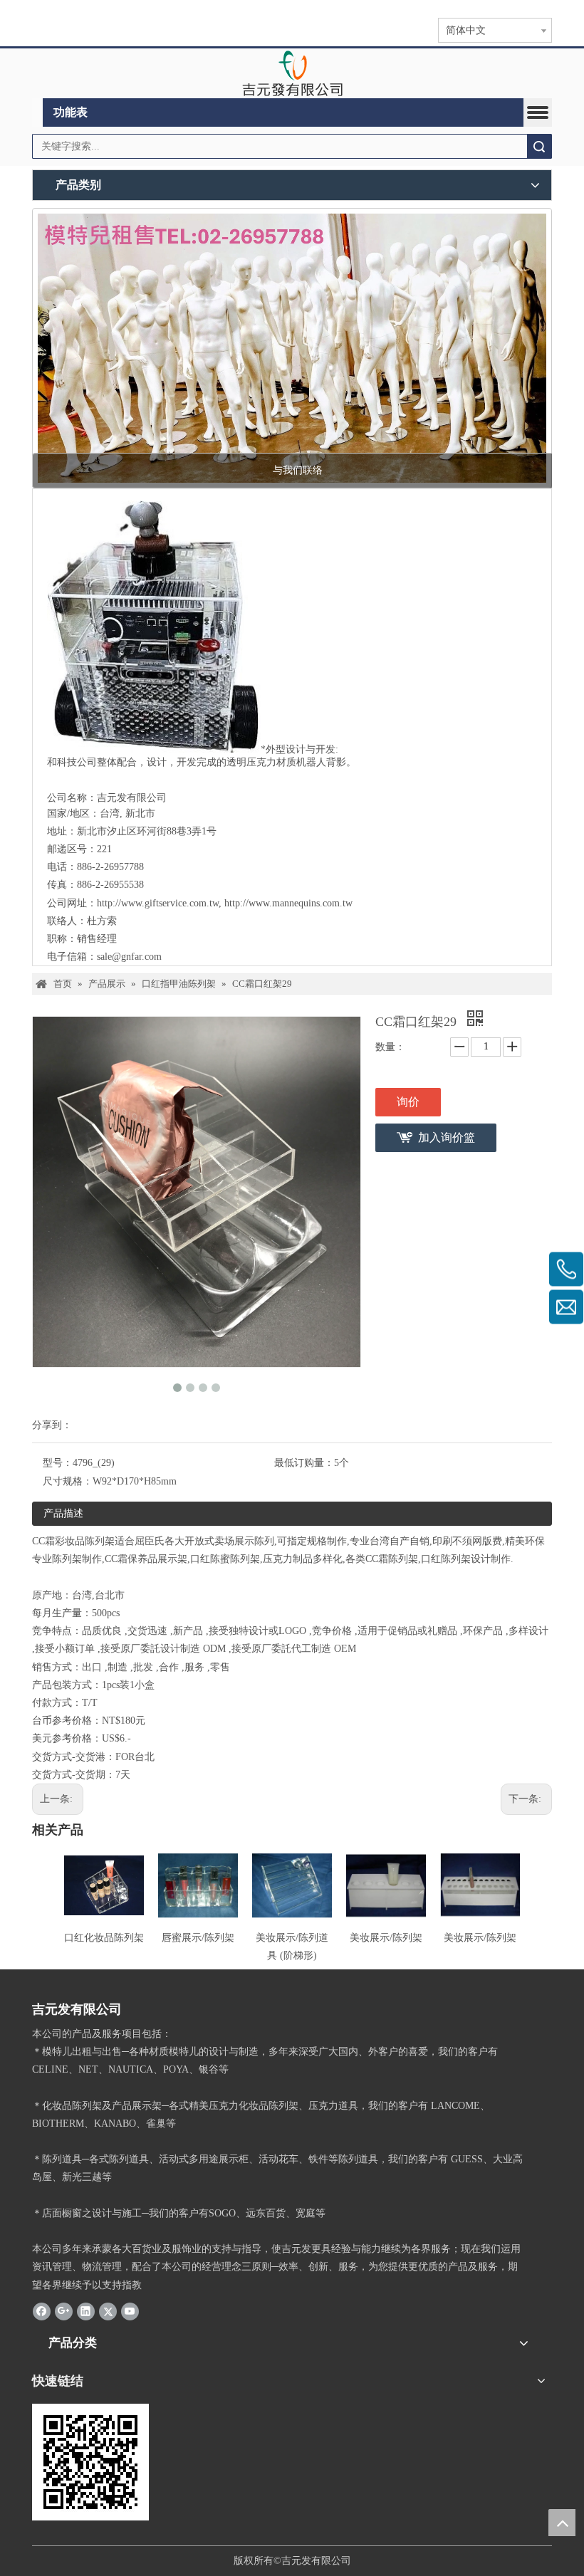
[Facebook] (42, 2311)
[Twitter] (108, 2311)
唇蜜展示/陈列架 (198, 1938)
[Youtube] (130, 2311)
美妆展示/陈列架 (386, 1938)
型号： (58, 1463)
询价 (408, 1102)
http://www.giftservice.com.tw (158, 903)
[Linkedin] (86, 2311)
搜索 (539, 146)
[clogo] (292, 73)
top (562, 2523)
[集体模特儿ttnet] (292, 348)
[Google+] (64, 2311)
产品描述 (63, 1513)
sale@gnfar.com (129, 957)
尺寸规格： (68, 1481)
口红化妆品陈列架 (104, 1938)
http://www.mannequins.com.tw (288, 903)
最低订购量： (304, 1463)
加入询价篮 (447, 1137)
